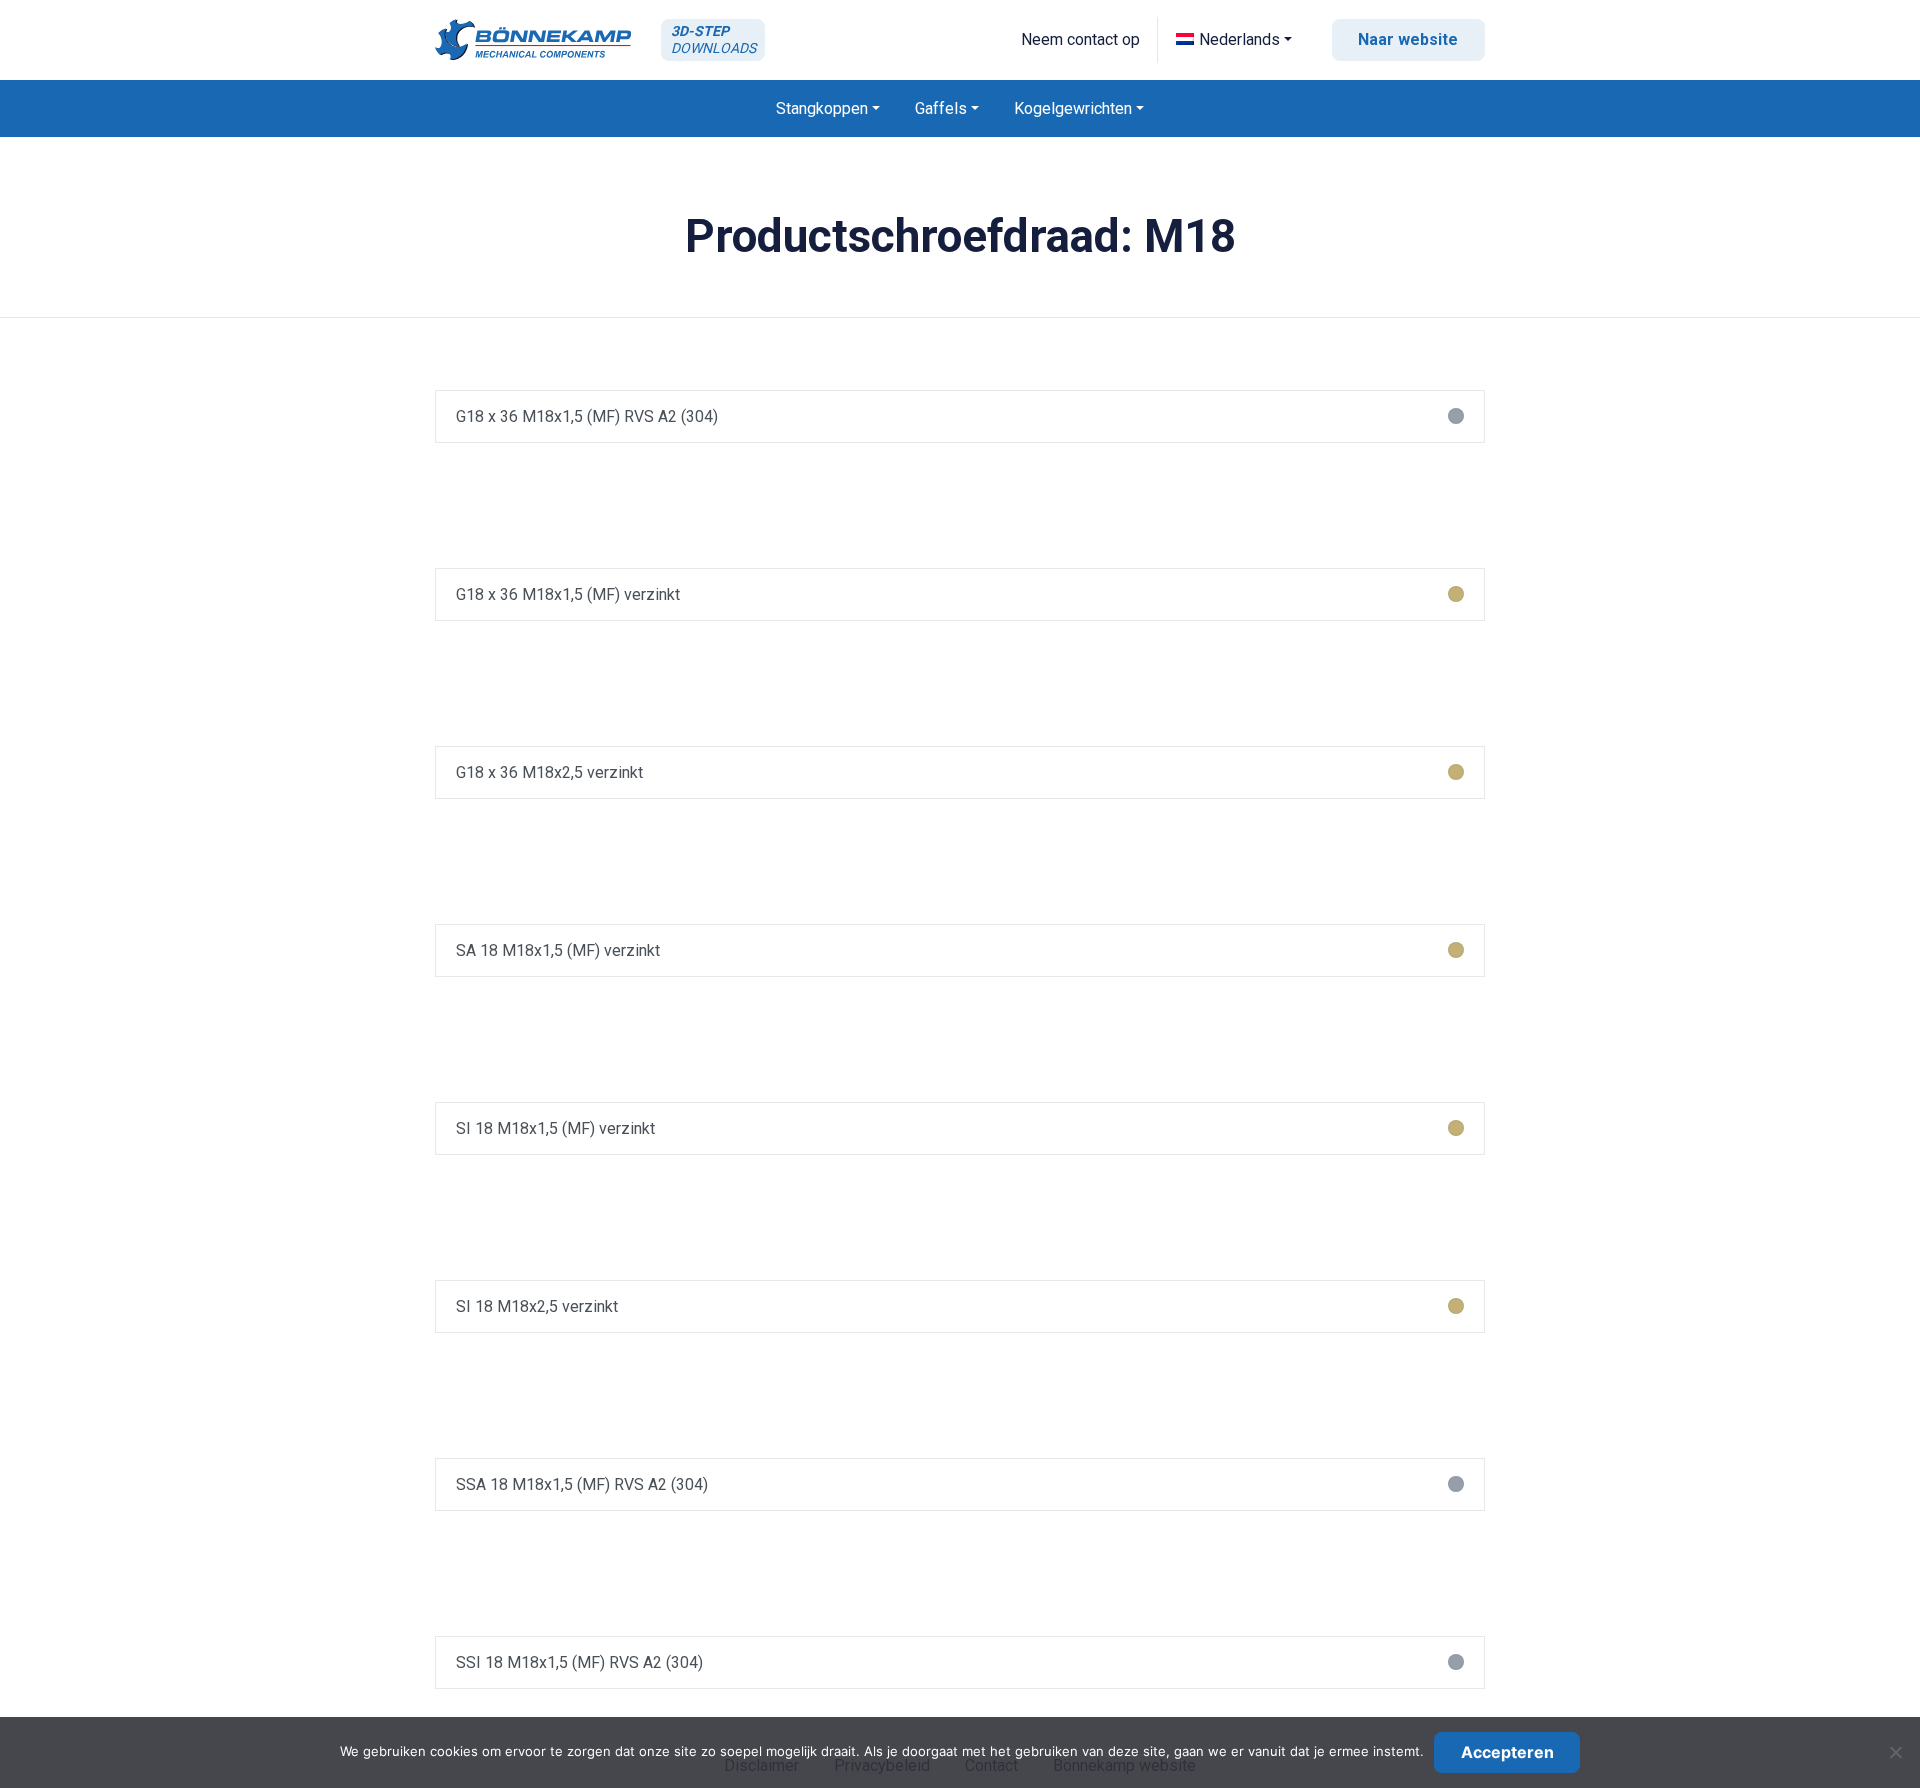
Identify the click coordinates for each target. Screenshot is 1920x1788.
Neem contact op (1080, 39)
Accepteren (1507, 1752)
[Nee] (1895, 1752)
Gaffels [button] (941, 108)
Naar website (1408, 39)
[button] (1234, 39)
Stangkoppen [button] (822, 108)
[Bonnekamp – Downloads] (533, 39)
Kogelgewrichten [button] (1073, 108)
